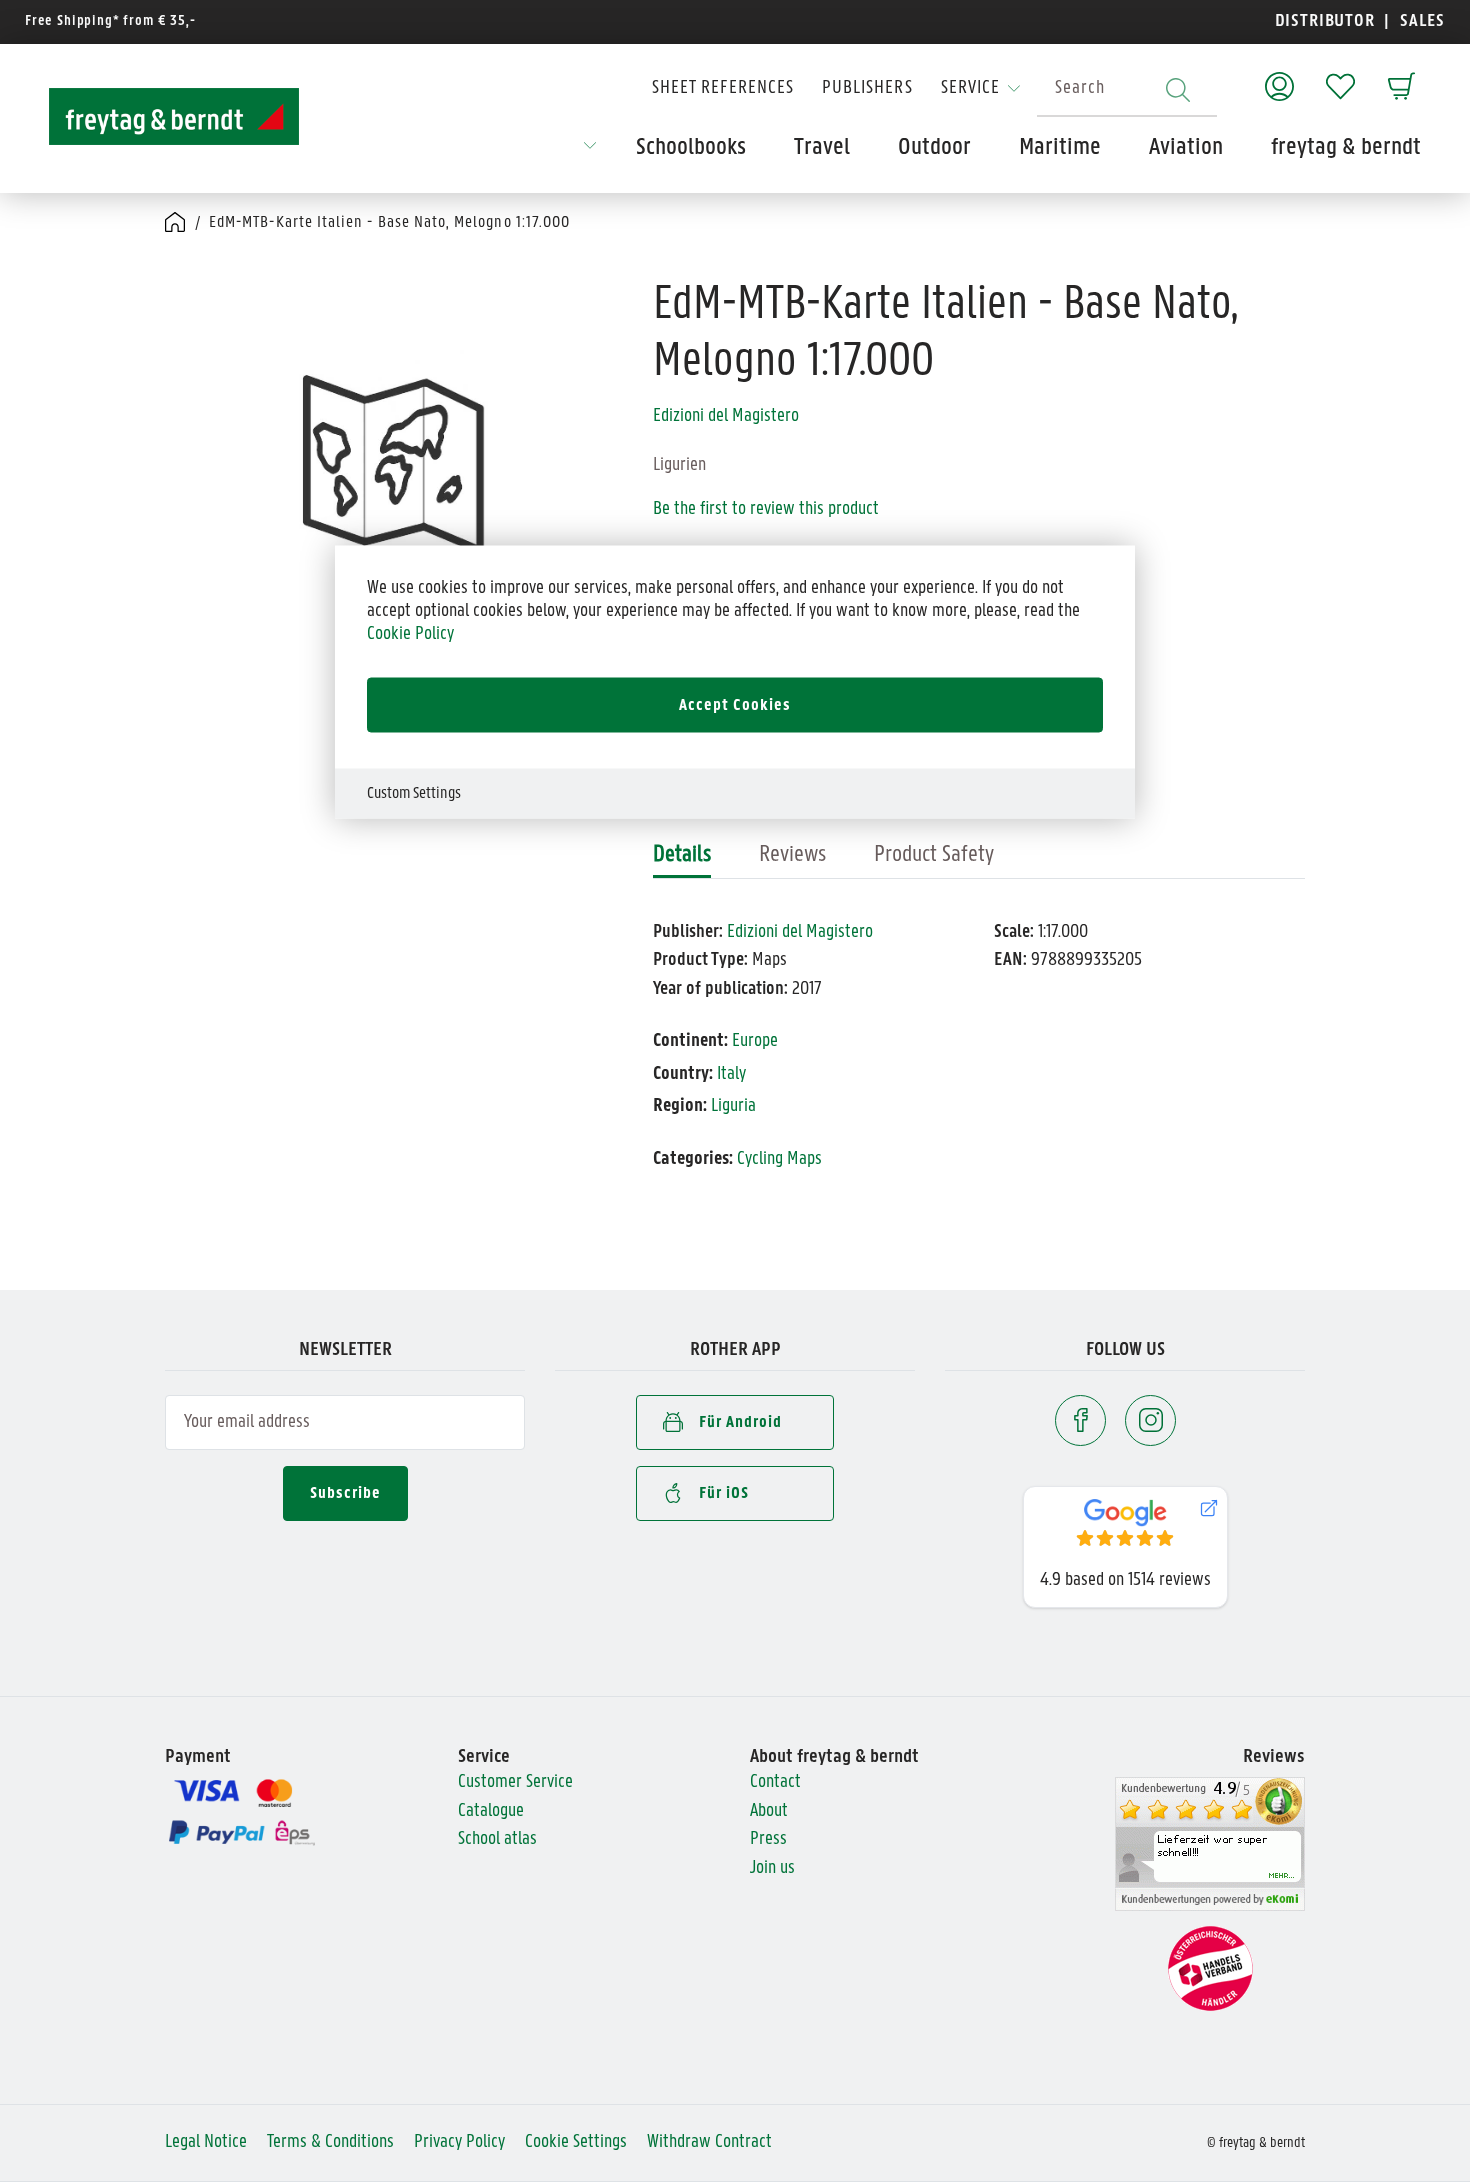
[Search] (1178, 89)
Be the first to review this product (766, 509)
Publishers (867, 88)
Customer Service (515, 1782)
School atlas (497, 1839)
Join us (772, 1868)
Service (970, 88)
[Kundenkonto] (1279, 76)
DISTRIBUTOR (1330, 21)
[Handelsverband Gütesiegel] (1210, 1969)
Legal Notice (206, 2142)
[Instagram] (1150, 1420)
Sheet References (723, 88)
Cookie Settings (576, 2142)
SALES (1420, 21)
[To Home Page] (174, 116)
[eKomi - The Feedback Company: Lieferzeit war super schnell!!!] (1210, 1844)
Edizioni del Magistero (726, 416)
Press (768, 1839)
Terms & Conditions (330, 2142)
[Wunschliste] (1340, 76)
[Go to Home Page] (176, 223)
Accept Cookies (735, 705)
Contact (775, 1782)
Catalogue (491, 1811)
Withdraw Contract (709, 2142)
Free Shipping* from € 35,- (110, 21)
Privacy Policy (459, 2142)
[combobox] (1127, 89)
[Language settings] (590, 152)
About (769, 1811)
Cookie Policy (410, 633)
